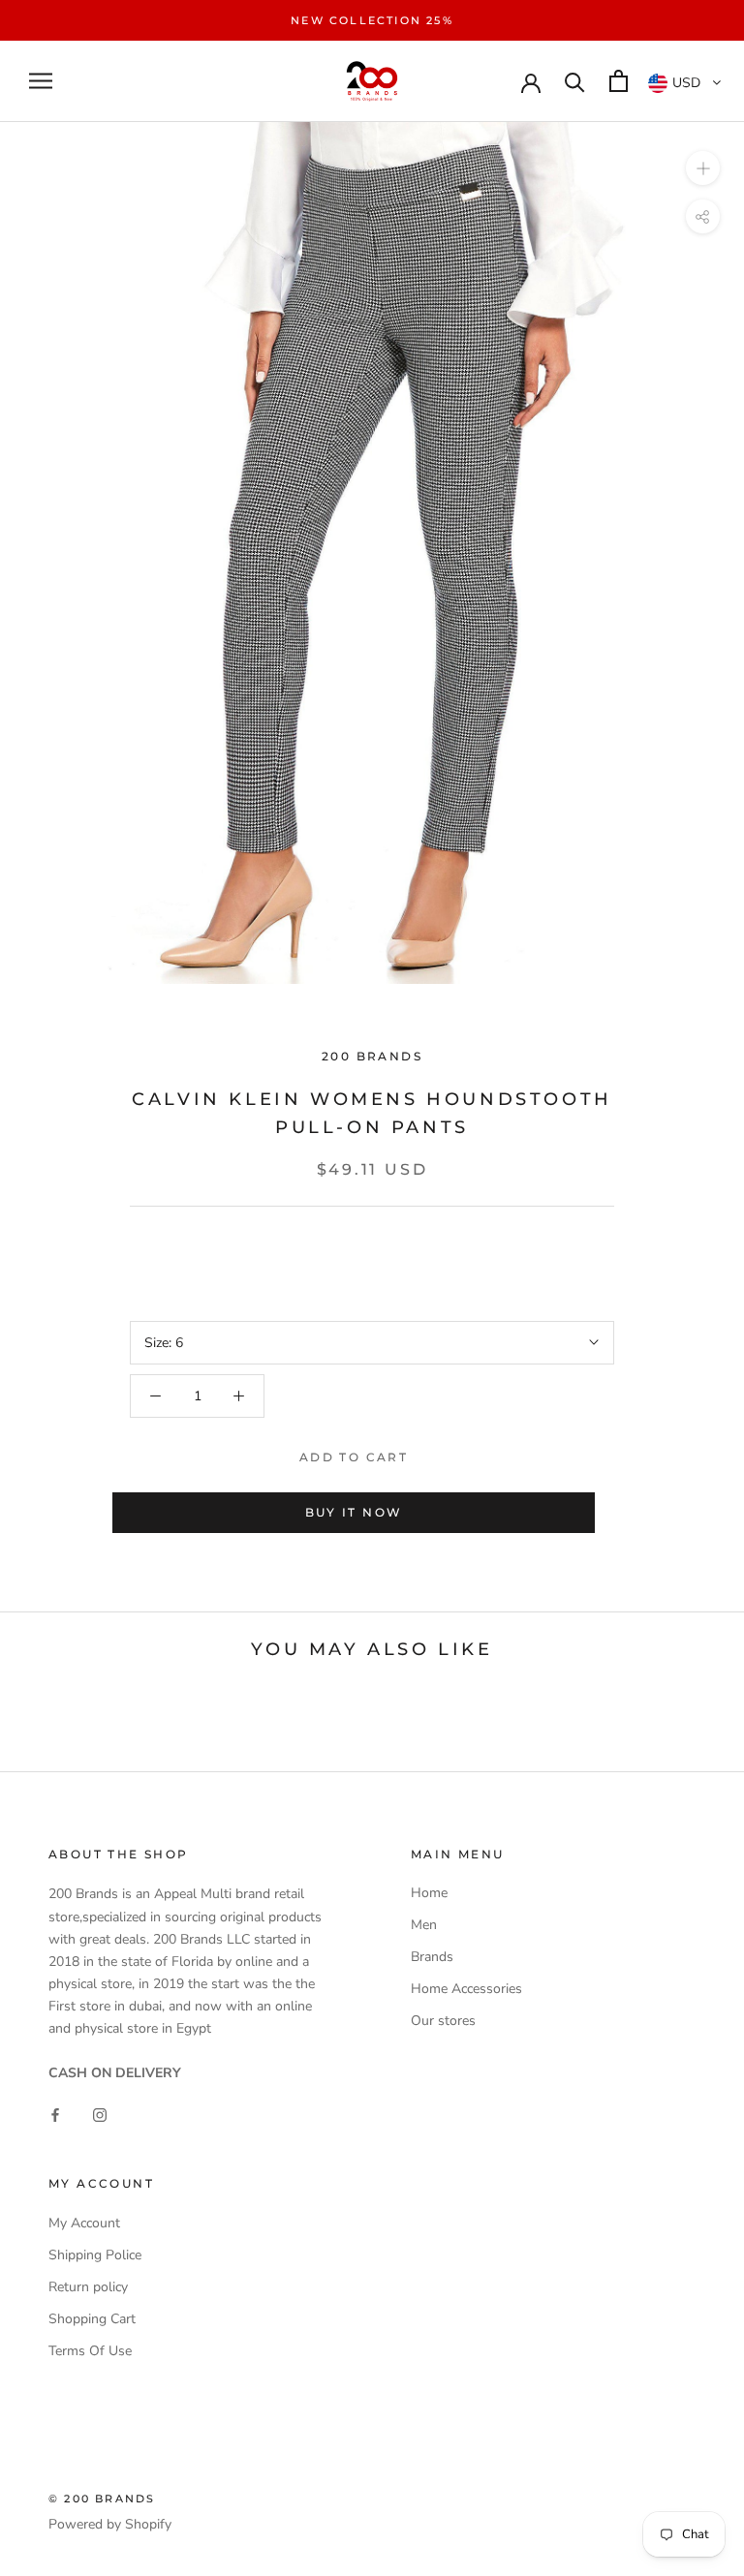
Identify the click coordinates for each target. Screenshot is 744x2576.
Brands (432, 1957)
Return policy (88, 2287)
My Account (84, 2223)
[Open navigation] (41, 81)
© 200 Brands (102, 2499)
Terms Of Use (90, 2351)
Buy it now (354, 1512)
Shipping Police (95, 2255)
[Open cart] (619, 81)
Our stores (443, 2021)
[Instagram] (100, 2115)
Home (429, 1893)
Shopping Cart (92, 2319)
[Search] (575, 81)
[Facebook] (55, 2115)
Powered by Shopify (110, 2524)
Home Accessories (466, 1989)
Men (424, 1925)
